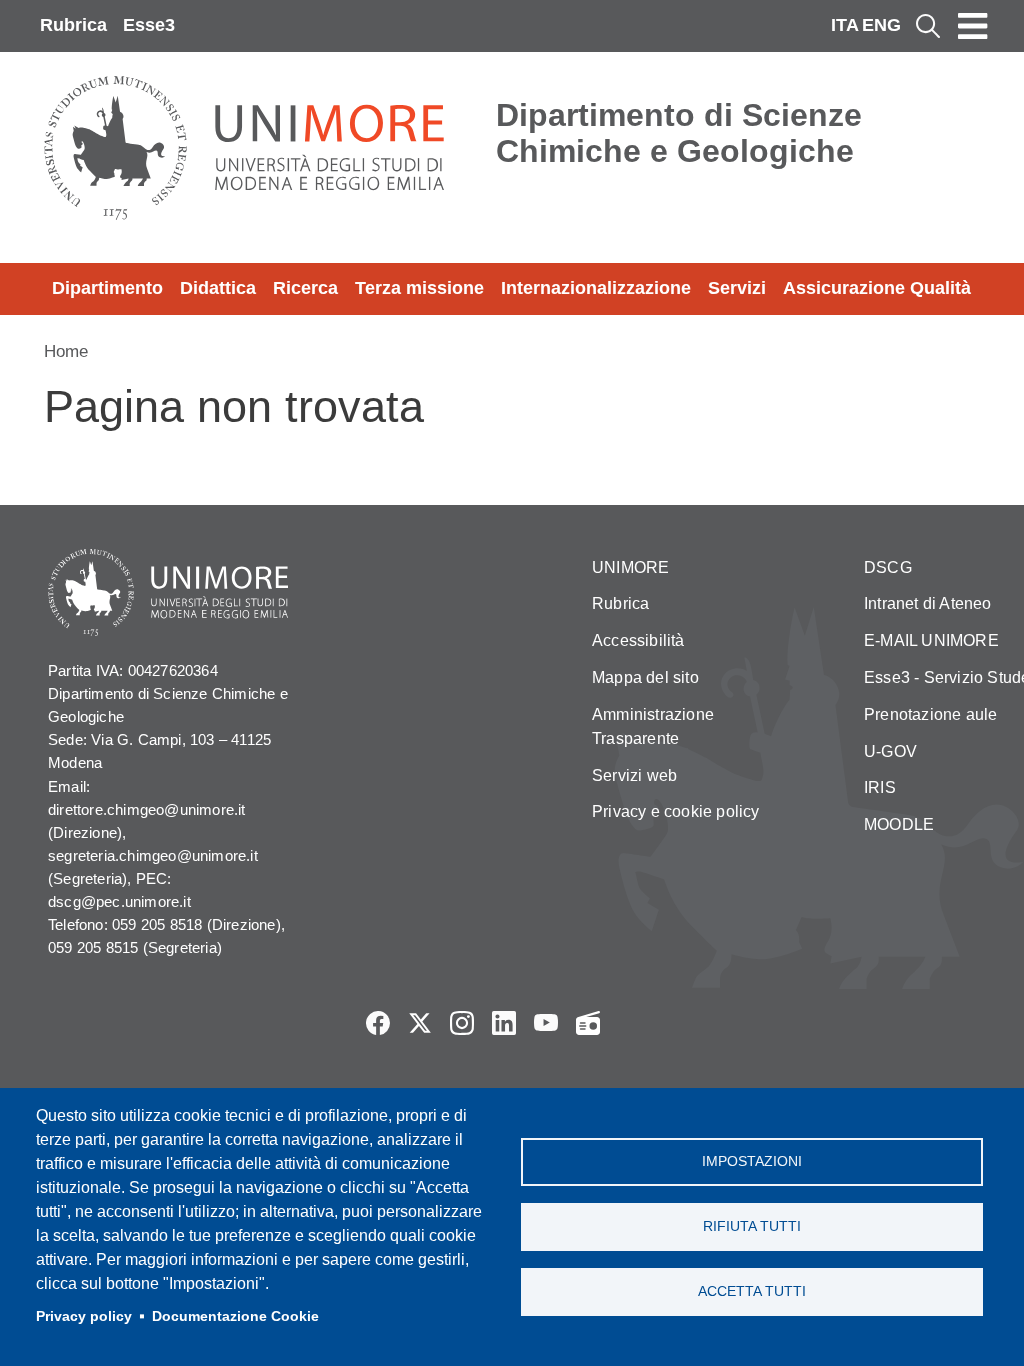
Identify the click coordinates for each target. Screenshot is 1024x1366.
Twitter (420, 1023)
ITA (845, 25)
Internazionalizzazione (596, 288)
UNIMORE (630, 567)
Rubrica (73, 25)
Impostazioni (752, 1161)
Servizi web (634, 775)
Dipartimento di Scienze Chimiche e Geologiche (679, 133)
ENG (881, 25)
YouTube (546, 1023)
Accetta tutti (752, 1291)
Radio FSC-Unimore (588, 1023)
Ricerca (305, 288)
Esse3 (149, 25)
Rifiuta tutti (752, 1226)
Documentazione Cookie (235, 1316)
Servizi (737, 288)
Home (66, 351)
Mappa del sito (645, 677)
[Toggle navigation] (973, 26)
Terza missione (419, 288)
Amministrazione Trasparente (653, 726)
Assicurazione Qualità (877, 288)
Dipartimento (107, 288)
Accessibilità (638, 640)
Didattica (218, 288)
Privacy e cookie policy (676, 811)
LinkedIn (504, 1023)
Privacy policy (84, 1316)
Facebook (378, 1023)
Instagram (462, 1023)
